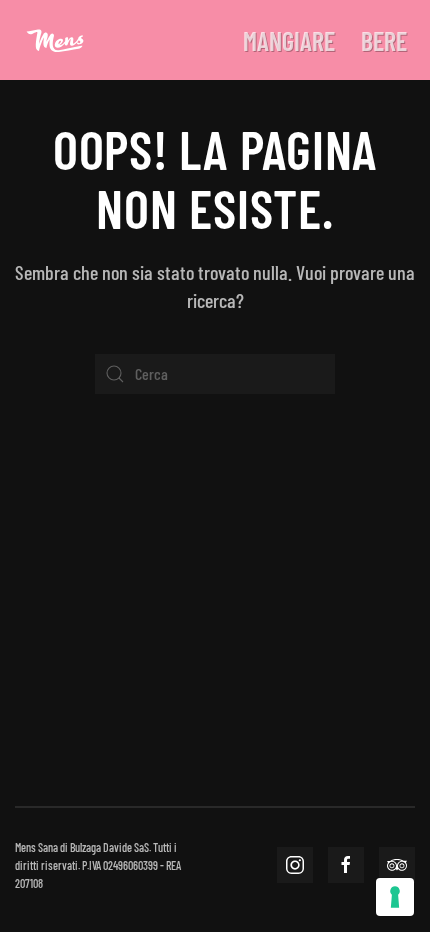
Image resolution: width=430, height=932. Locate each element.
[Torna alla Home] (55, 40)
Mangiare (289, 40)
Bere (384, 40)
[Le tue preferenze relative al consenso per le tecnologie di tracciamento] (395, 897)
